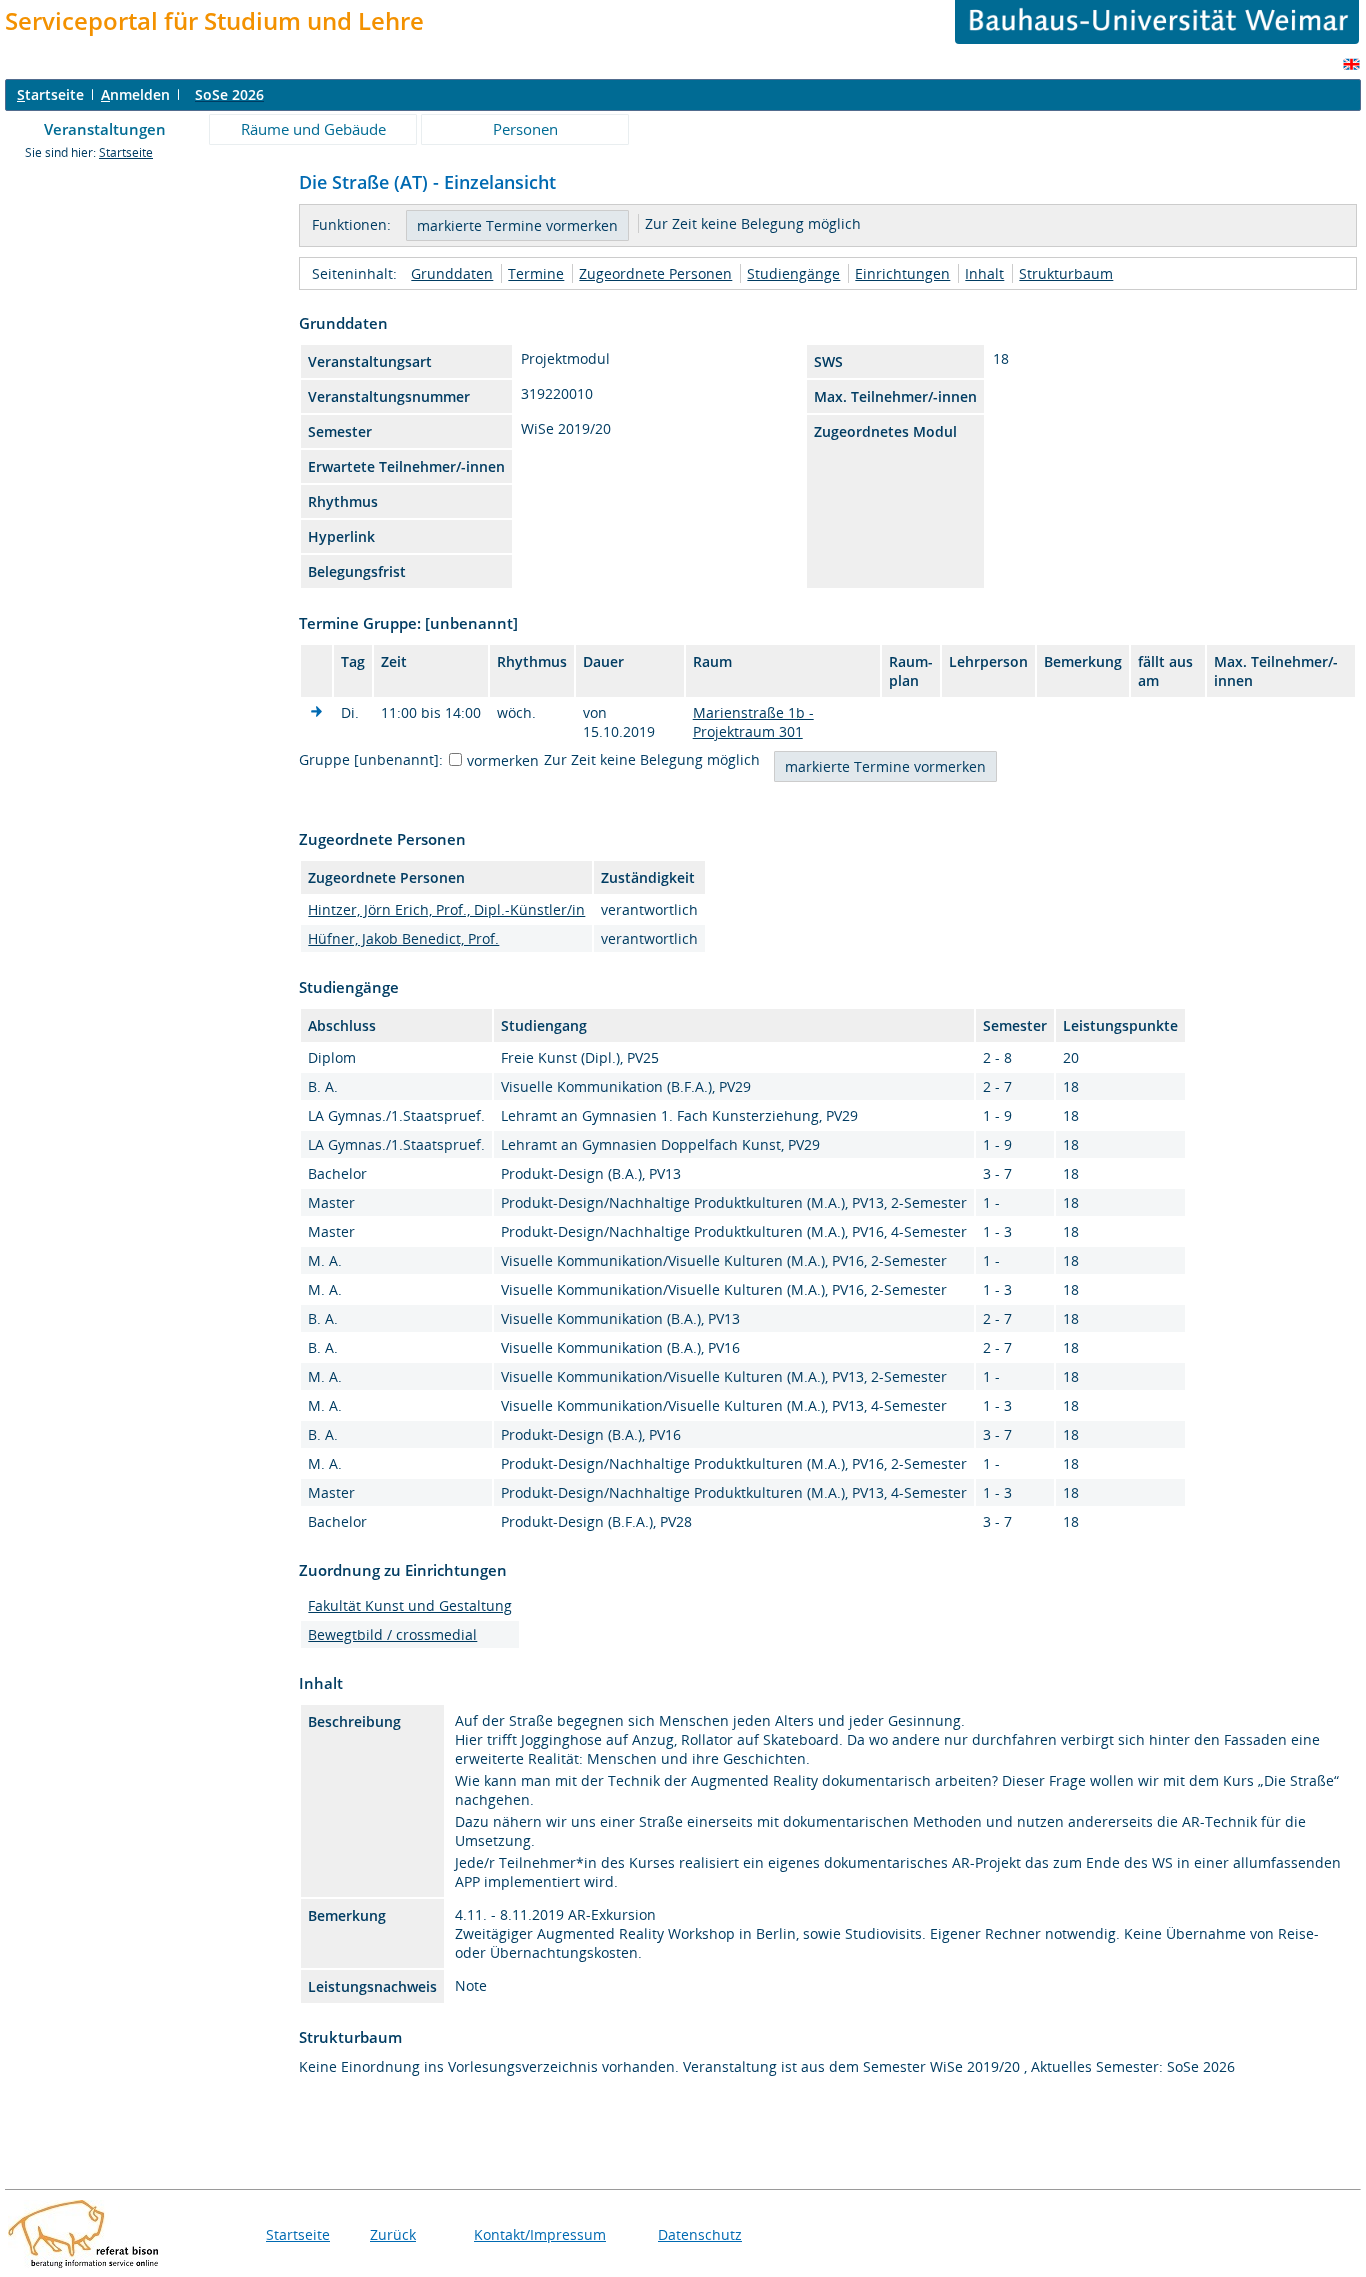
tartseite (50, 94)
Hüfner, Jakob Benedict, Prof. (403, 938)
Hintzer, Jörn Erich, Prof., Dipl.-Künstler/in (446, 909)
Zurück (393, 2234)
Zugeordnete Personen (655, 273)
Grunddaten (452, 273)
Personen (525, 129)
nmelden (135, 94)
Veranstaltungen (105, 129)
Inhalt (984, 273)
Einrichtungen (902, 273)
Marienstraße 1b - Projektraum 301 (753, 722)
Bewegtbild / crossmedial (392, 1634)
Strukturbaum (1066, 273)
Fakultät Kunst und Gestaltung (410, 1605)
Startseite (126, 152)
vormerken (503, 760)
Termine (536, 273)
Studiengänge (793, 273)
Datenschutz (700, 2234)
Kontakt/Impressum (540, 2234)
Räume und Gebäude (313, 129)
